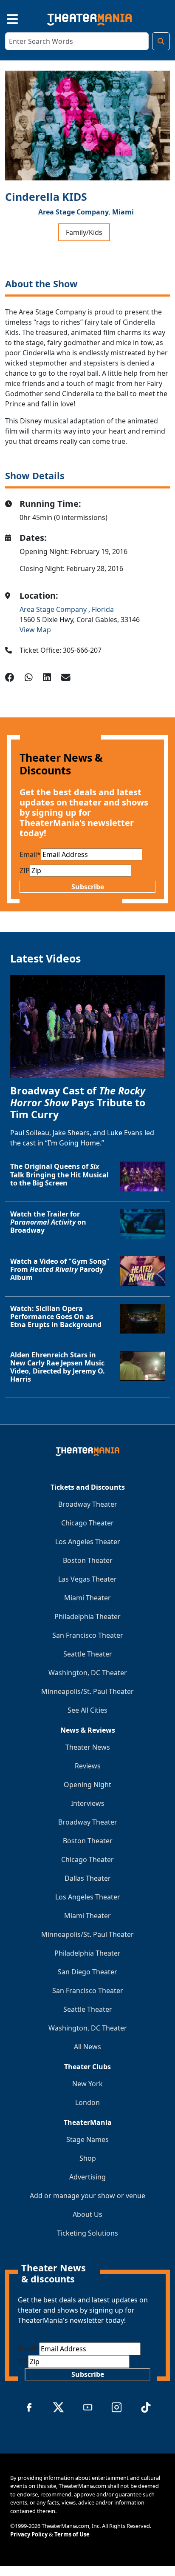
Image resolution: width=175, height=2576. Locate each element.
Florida (103, 609)
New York (87, 2084)
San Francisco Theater (88, 1635)
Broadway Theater (88, 1504)
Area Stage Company (54, 609)
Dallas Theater (88, 1878)
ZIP (25, 871)
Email (30, 854)
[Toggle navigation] (5, 18)
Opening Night (87, 1785)
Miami (123, 212)
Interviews (88, 1803)
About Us (87, 2214)
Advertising (87, 2177)
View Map (35, 630)
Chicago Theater (87, 1523)
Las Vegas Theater (87, 1579)
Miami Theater (87, 1598)
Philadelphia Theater (87, 1616)
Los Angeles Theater (88, 1542)
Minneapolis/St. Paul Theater (87, 1691)
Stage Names (87, 2139)
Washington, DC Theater (88, 1673)
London (87, 2102)
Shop (88, 2158)
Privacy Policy (29, 2534)
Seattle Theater (88, 1654)
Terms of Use (72, 2534)
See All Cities (87, 1710)
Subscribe (88, 887)
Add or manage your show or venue (87, 2196)
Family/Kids (84, 232)
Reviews (88, 1766)
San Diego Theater (87, 1972)
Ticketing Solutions (87, 2233)
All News (87, 2047)
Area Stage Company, (74, 212)
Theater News (88, 1747)
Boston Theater (88, 1560)
